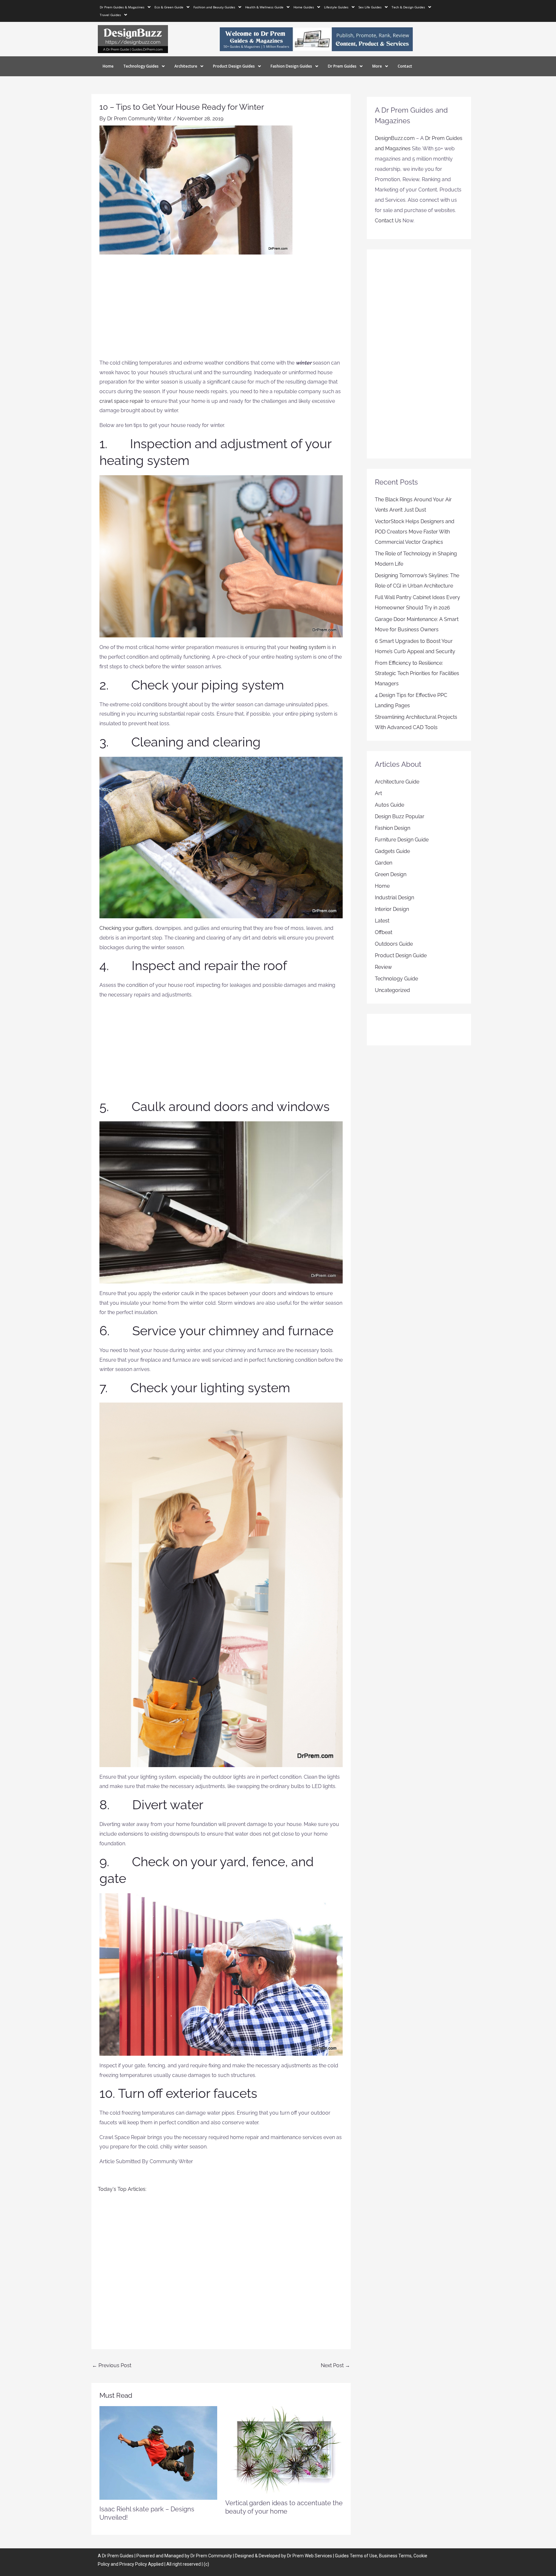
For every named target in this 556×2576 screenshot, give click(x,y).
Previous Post (112, 2365)
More (377, 66)
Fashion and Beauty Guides (214, 7)
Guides (127, 2556)
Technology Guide (396, 979)
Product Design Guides (234, 66)
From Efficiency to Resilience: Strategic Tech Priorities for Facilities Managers (417, 673)
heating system (308, 647)
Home (108, 66)
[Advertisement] (221, 310)
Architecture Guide (397, 782)
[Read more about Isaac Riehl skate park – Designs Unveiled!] (158, 2453)
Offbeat (384, 932)
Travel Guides (110, 15)
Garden (384, 863)
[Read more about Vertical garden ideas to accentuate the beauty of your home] (284, 2449)
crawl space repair (121, 401)
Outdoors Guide (394, 944)
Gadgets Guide (392, 851)
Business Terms (395, 2556)
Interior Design (392, 909)
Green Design (391, 874)
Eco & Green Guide (169, 7)
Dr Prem (110, 2556)
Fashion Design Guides (291, 66)
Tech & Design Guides (408, 7)
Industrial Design (394, 898)
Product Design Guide (401, 955)
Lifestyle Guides (336, 7)
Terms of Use (363, 2556)
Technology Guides (141, 66)
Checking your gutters (126, 928)
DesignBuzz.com (395, 138)
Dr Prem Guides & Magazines (122, 7)
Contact (405, 66)
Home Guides (304, 7)
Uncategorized (392, 990)
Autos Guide (389, 805)
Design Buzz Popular (400, 816)
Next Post (335, 2365)
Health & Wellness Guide (264, 7)
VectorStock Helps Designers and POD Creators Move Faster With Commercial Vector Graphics (415, 532)
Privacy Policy (133, 2564)
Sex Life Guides (370, 7)
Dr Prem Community (211, 2556)
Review (383, 967)
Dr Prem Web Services (310, 2556)
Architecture (186, 66)
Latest (382, 921)
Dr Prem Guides (342, 66)
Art (378, 793)
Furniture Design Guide (402, 840)
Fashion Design (393, 828)
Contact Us (388, 221)
